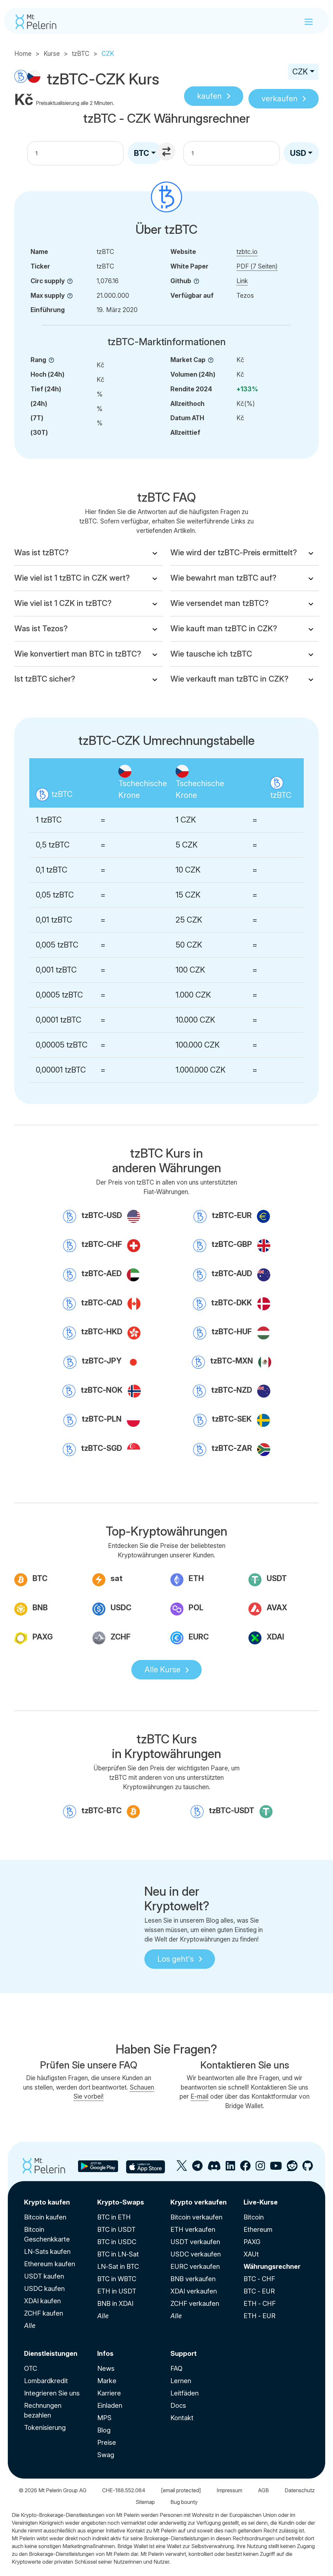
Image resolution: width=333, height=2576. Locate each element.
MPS (104, 2418)
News (106, 2369)
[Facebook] (245, 2168)
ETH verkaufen (193, 2230)
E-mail (200, 2096)
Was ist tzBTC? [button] (41, 553)
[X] (182, 2168)
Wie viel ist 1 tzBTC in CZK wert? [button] (72, 578)
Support (184, 2354)
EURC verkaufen (195, 2267)
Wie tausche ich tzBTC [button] (211, 654)
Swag (106, 2455)
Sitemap (145, 2502)
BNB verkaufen (193, 2279)
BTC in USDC (117, 2242)
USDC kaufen (44, 2289)
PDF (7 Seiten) (257, 266)
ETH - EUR (260, 2316)
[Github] (308, 2168)
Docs (178, 2406)
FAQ (176, 2369)
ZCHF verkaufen (195, 2304)
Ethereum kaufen (50, 2264)
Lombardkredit (46, 2381)
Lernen (181, 2381)
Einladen (110, 2406)
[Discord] (214, 2168)
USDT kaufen (44, 2276)
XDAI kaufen (42, 2301)
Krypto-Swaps (121, 2202)
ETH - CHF (260, 2304)
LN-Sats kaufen (47, 2252)
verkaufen (280, 99)
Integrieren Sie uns (52, 2393)
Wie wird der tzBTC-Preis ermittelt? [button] (234, 553)
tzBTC (81, 54)
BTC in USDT (116, 2230)
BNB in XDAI (115, 2304)
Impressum (229, 2490)
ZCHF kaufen (44, 2313)
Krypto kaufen (47, 2202)
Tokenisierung (45, 2428)
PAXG (252, 2242)
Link (242, 281)
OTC (31, 2369)
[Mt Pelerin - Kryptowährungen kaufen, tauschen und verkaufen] (36, 22)
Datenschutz (300, 2490)
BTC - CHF (259, 2279)
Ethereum (258, 2230)
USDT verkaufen (195, 2242)
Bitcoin (254, 2217)
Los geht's (176, 1959)
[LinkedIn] (230, 2168)
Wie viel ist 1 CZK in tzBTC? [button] (63, 603)
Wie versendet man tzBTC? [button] (220, 603)
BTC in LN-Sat (118, 2254)
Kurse (52, 54)
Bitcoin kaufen (45, 2217)
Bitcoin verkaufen (196, 2217)
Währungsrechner (272, 2267)
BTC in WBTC (117, 2279)
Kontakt (182, 2418)
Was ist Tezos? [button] (41, 628)
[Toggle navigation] (309, 22)
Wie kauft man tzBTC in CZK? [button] (224, 628)
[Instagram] (260, 2168)
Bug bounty (184, 2502)
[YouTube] (276, 2168)
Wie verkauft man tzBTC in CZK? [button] (229, 679)
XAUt (251, 2254)
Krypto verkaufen (199, 2202)
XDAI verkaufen (194, 2291)
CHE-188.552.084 (124, 2490)
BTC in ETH (114, 2217)
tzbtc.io (247, 252)
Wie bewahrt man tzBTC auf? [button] (223, 578)
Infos (105, 2354)
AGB (263, 2490)
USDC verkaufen (196, 2254)
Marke (107, 2381)
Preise (107, 2443)
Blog (104, 2430)
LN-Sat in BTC (118, 2267)
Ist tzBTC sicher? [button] (45, 679)
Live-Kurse (261, 2202)
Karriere (109, 2393)
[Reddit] (292, 2168)
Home (23, 54)
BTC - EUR (259, 2291)
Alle (30, 2326)
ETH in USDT (117, 2291)
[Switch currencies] (167, 152)
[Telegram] (197, 2168)
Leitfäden (185, 2393)
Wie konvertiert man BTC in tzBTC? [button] (78, 654)
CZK (300, 72)
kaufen (209, 96)
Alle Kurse (162, 1670)
